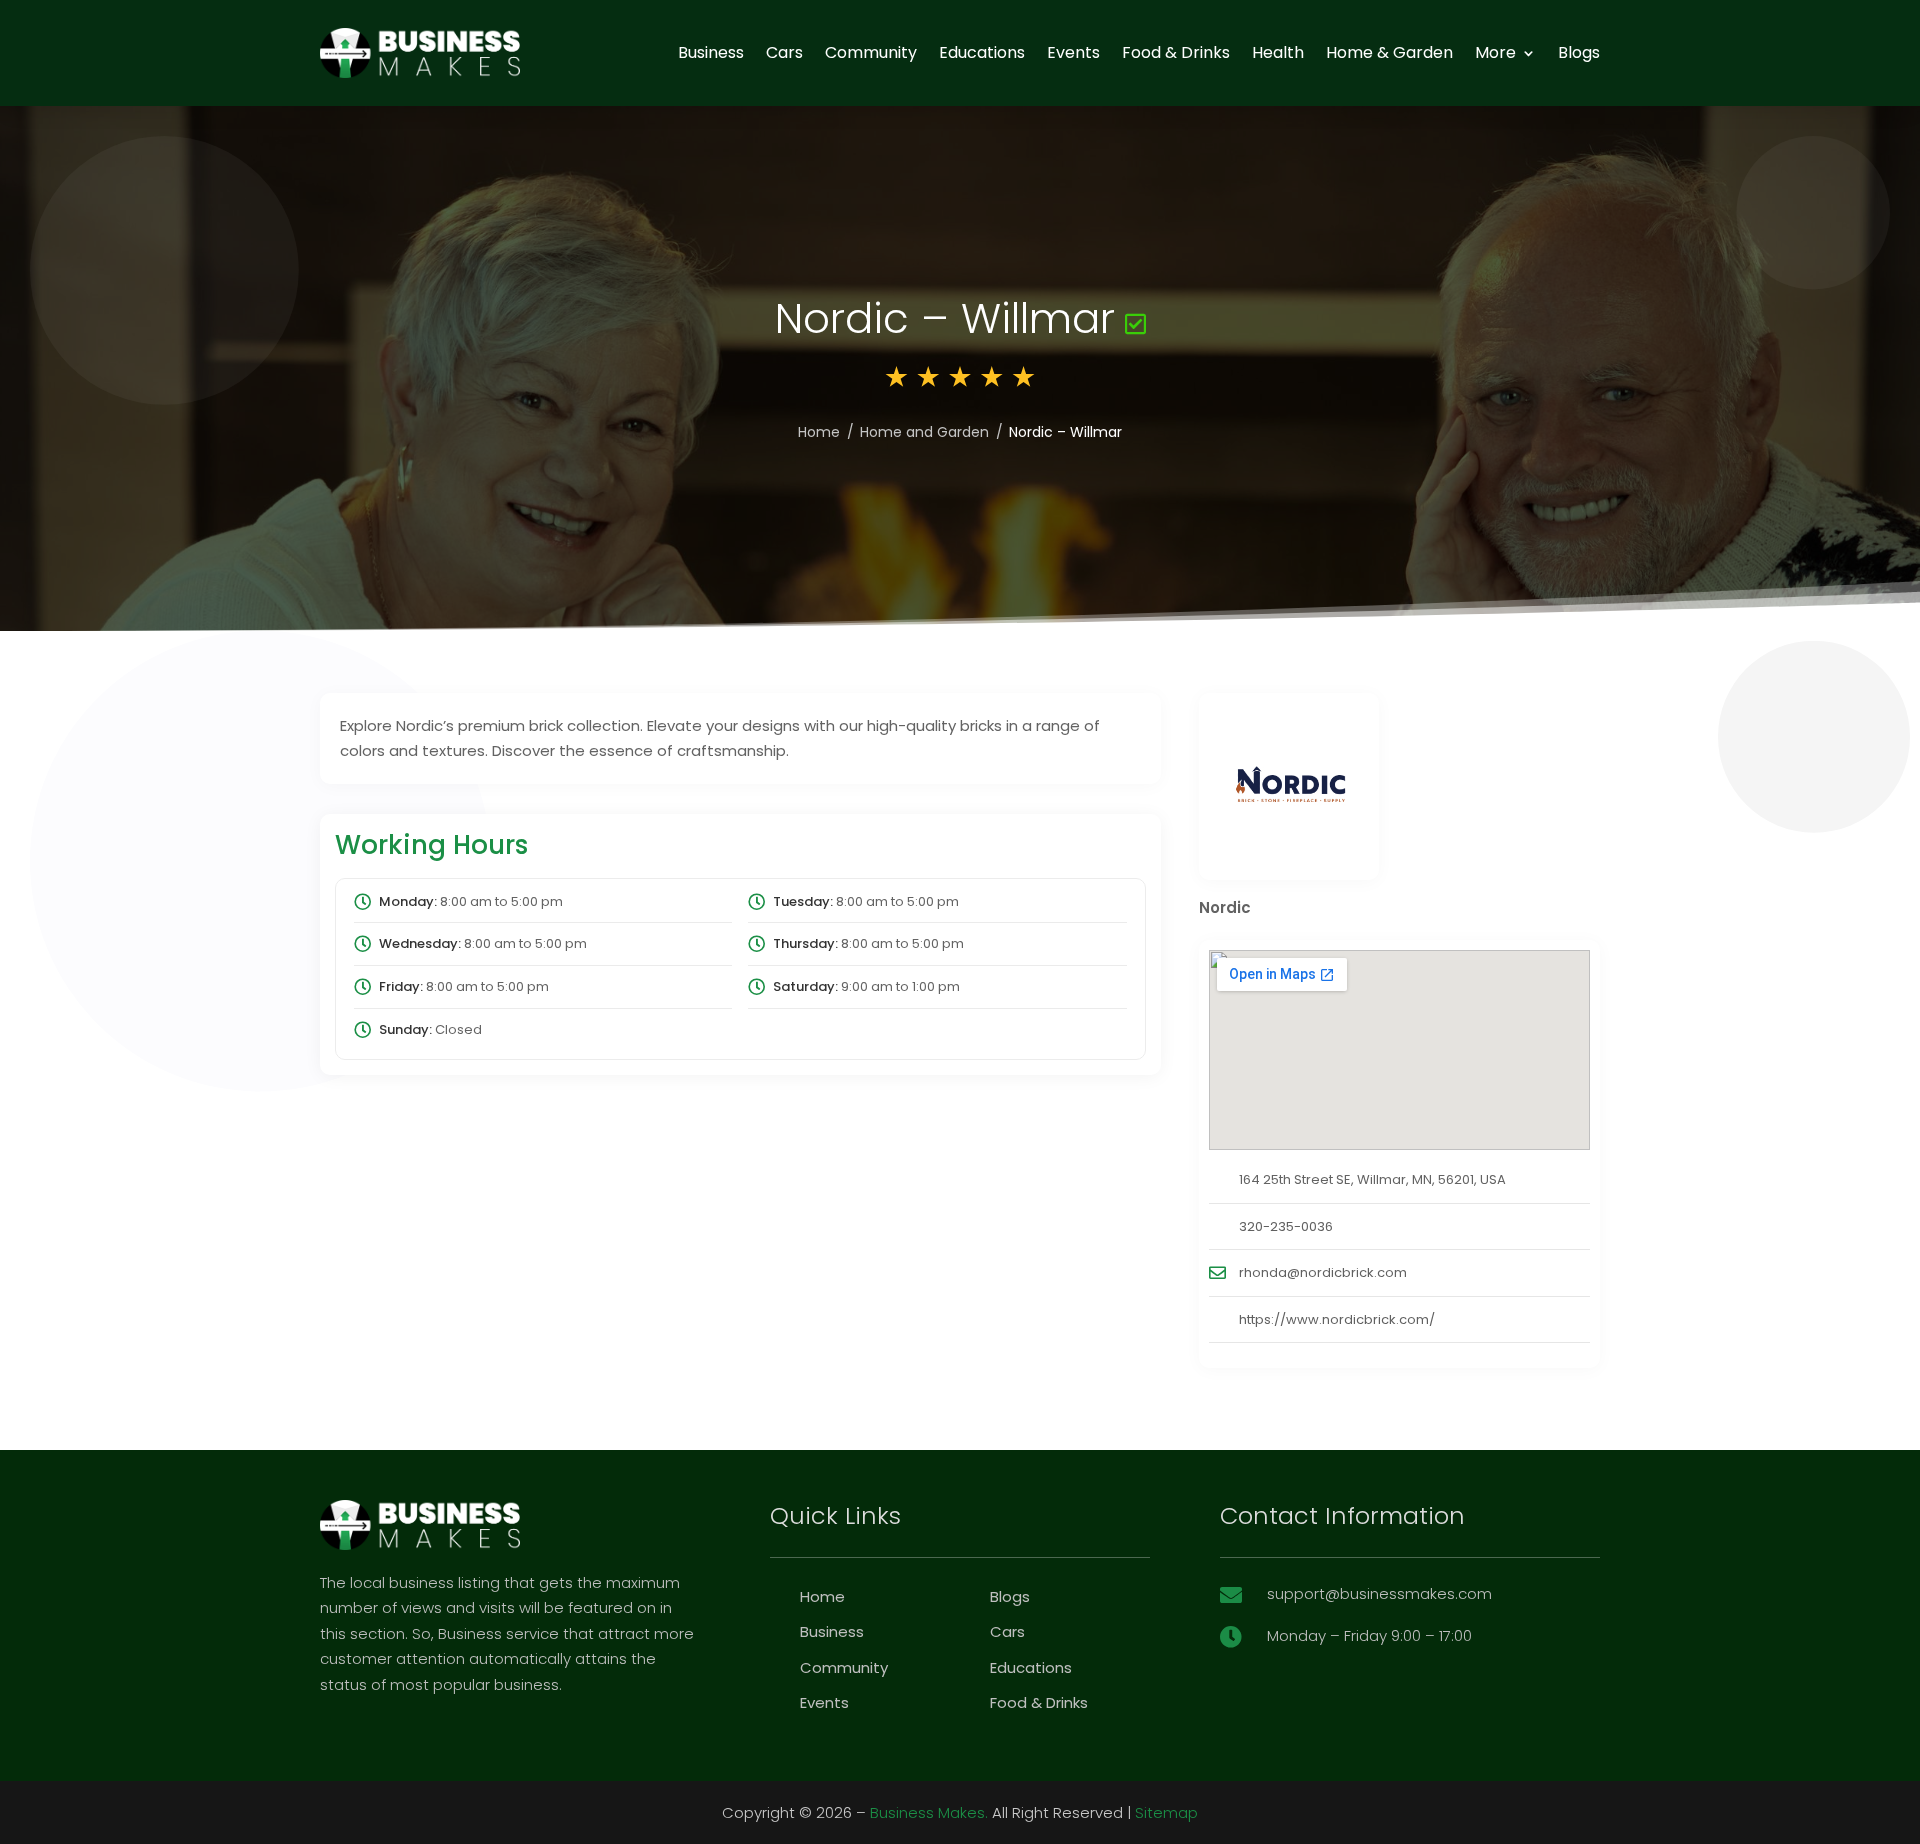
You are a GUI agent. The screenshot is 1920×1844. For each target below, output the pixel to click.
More (1495, 52)
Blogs (1579, 52)
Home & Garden (1389, 52)
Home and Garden (924, 432)
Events (1073, 52)
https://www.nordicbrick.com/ (1337, 1319)
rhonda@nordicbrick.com (1323, 1272)
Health (1278, 52)
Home (819, 432)
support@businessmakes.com (1379, 1593)
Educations (982, 52)
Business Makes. (929, 1812)
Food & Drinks (1176, 52)
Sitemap (1166, 1812)
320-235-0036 (1286, 1226)
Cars (784, 52)
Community (871, 52)
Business (711, 52)
